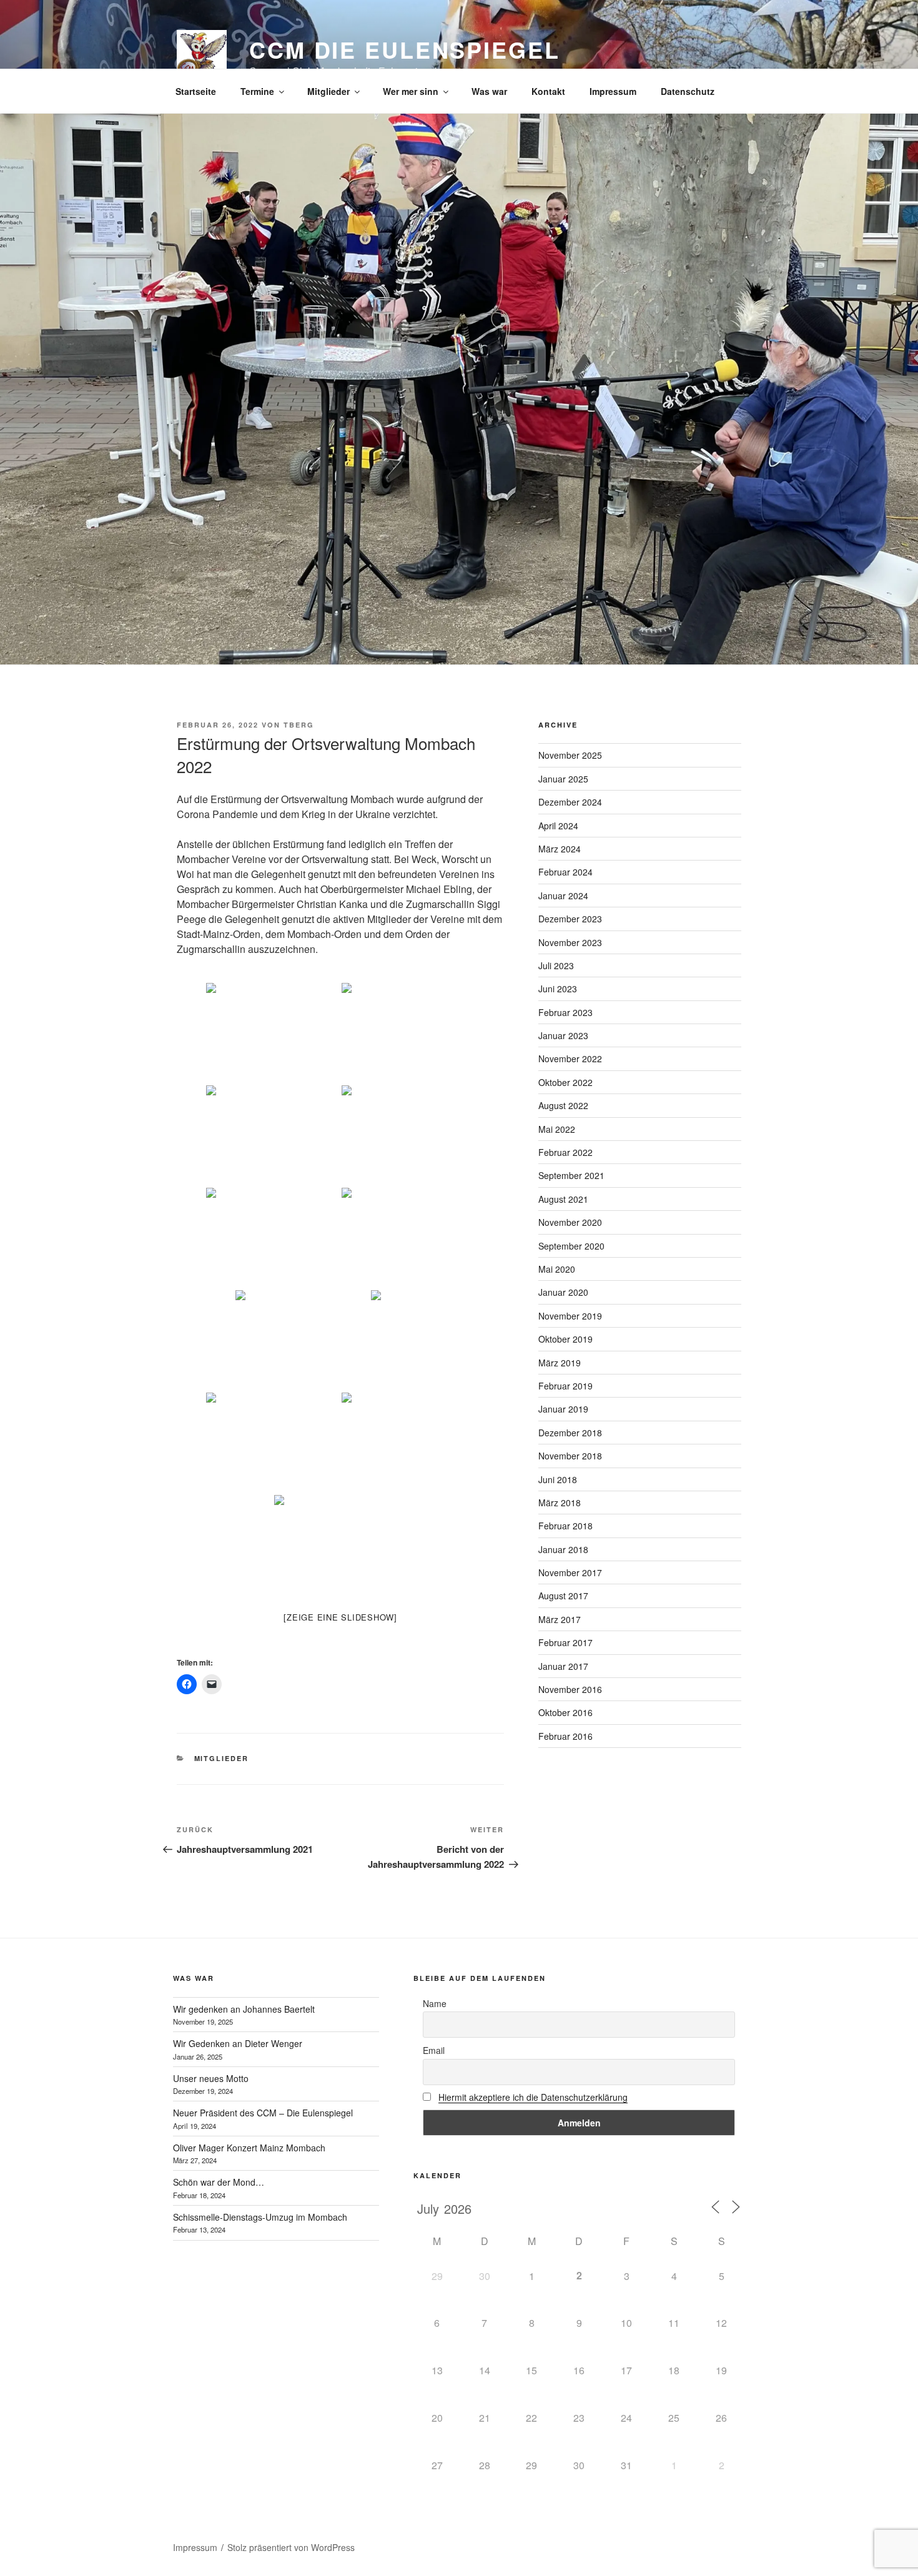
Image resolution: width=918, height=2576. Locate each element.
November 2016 (570, 1689)
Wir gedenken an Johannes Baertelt (244, 2009)
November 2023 (570, 942)
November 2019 (570, 1316)
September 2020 (571, 1246)
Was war (489, 91)
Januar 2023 (563, 1035)
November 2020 (570, 1222)
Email (434, 2050)
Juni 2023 (558, 989)
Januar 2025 (563, 779)
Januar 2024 (563, 896)
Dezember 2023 (570, 919)
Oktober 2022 (565, 1082)
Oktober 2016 (565, 1712)
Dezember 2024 (570, 802)
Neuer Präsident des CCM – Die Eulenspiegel (263, 2113)
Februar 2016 (565, 1736)
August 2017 (563, 1596)
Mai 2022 (557, 1129)
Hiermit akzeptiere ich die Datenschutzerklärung (533, 2097)
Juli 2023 (556, 965)
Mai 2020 (557, 1269)
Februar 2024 (565, 872)
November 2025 (570, 755)
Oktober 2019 (565, 1339)
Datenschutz (688, 91)
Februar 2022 (565, 1152)
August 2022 (563, 1105)
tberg (299, 725)
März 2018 (560, 1503)
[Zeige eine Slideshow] (340, 1617)
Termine (257, 91)
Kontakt (548, 91)
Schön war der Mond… (219, 2182)
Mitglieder (328, 91)
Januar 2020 (563, 1292)
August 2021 (563, 1199)
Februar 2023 (565, 1012)
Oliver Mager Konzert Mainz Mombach (249, 2148)
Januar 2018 (563, 1549)
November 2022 (570, 1059)
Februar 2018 (565, 1526)
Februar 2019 (565, 1386)
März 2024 (560, 849)
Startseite (196, 91)
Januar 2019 (563, 1409)
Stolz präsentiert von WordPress (291, 2547)
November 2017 (570, 1572)
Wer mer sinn (411, 91)
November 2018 (570, 1456)
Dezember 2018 (570, 1433)
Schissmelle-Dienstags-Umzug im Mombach (260, 2217)
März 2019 (560, 1363)
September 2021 (571, 1175)
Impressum (613, 91)
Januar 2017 (563, 1666)
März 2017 (560, 1619)
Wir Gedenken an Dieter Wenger (238, 2043)
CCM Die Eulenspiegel (405, 49)
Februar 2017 (565, 1642)
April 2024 (558, 826)
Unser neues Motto (211, 2078)
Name (435, 2003)
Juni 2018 (558, 1479)
